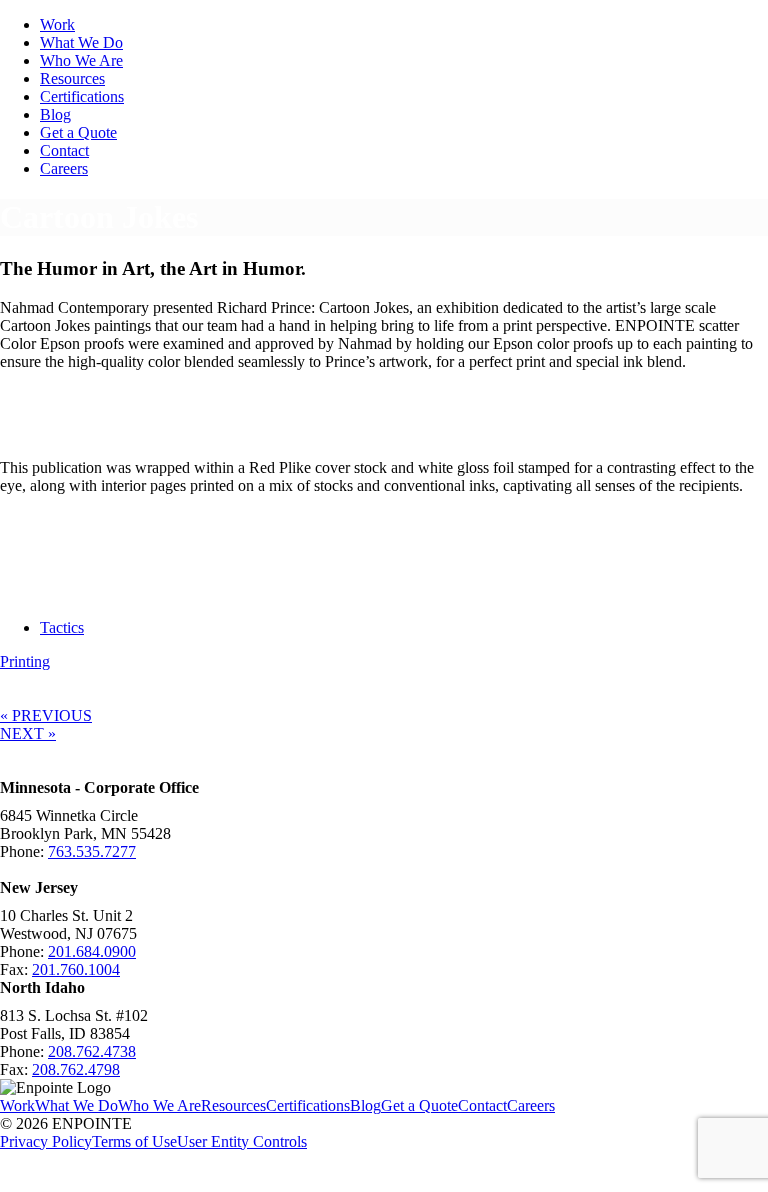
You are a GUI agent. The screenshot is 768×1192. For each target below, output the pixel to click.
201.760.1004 (76, 969)
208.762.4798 (76, 1069)
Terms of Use (134, 1141)
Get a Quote (78, 132)
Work (57, 24)
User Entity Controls (242, 1141)
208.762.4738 (92, 1051)
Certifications (82, 96)
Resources (72, 78)
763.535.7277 (92, 851)
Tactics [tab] (62, 627)
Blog (55, 114)
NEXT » (28, 733)
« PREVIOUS (46, 715)
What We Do (81, 42)
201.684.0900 (92, 951)
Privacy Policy (46, 1141)
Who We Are (81, 60)
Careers (64, 168)
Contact (64, 150)
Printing (25, 661)
